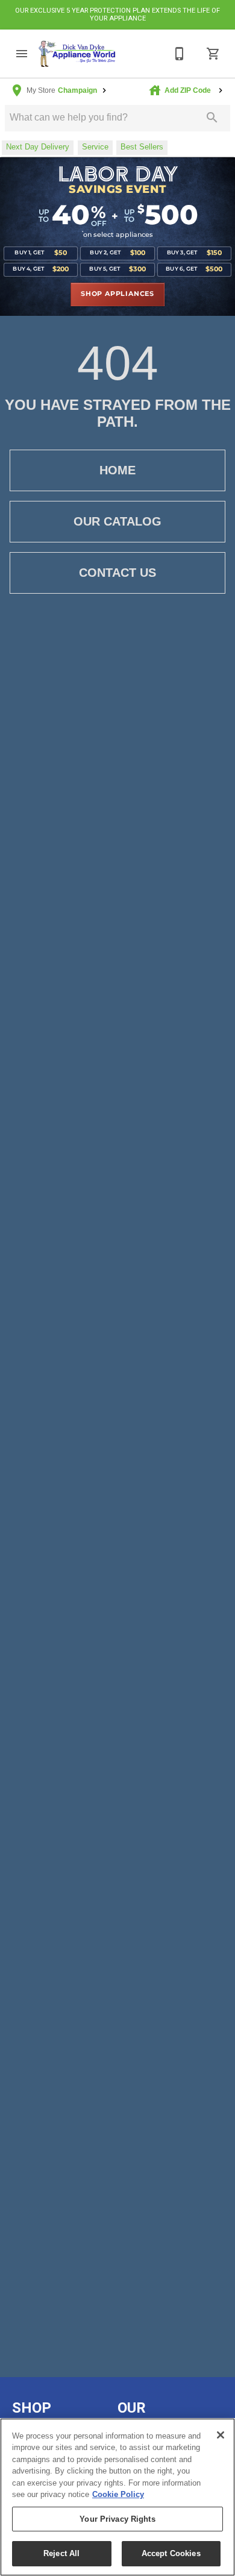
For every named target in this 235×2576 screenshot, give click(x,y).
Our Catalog (117, 521)
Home (117, 470)
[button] (22, 54)
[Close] (221, 2435)
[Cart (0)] (213, 54)
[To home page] (77, 54)
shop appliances (117, 294)
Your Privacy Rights (117, 2519)
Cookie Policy (118, 2494)
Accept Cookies (171, 2553)
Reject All (61, 2553)
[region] (117, 2497)
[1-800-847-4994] (180, 54)
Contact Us (117, 573)
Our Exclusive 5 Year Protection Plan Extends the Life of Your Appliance (117, 14)
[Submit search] (212, 118)
